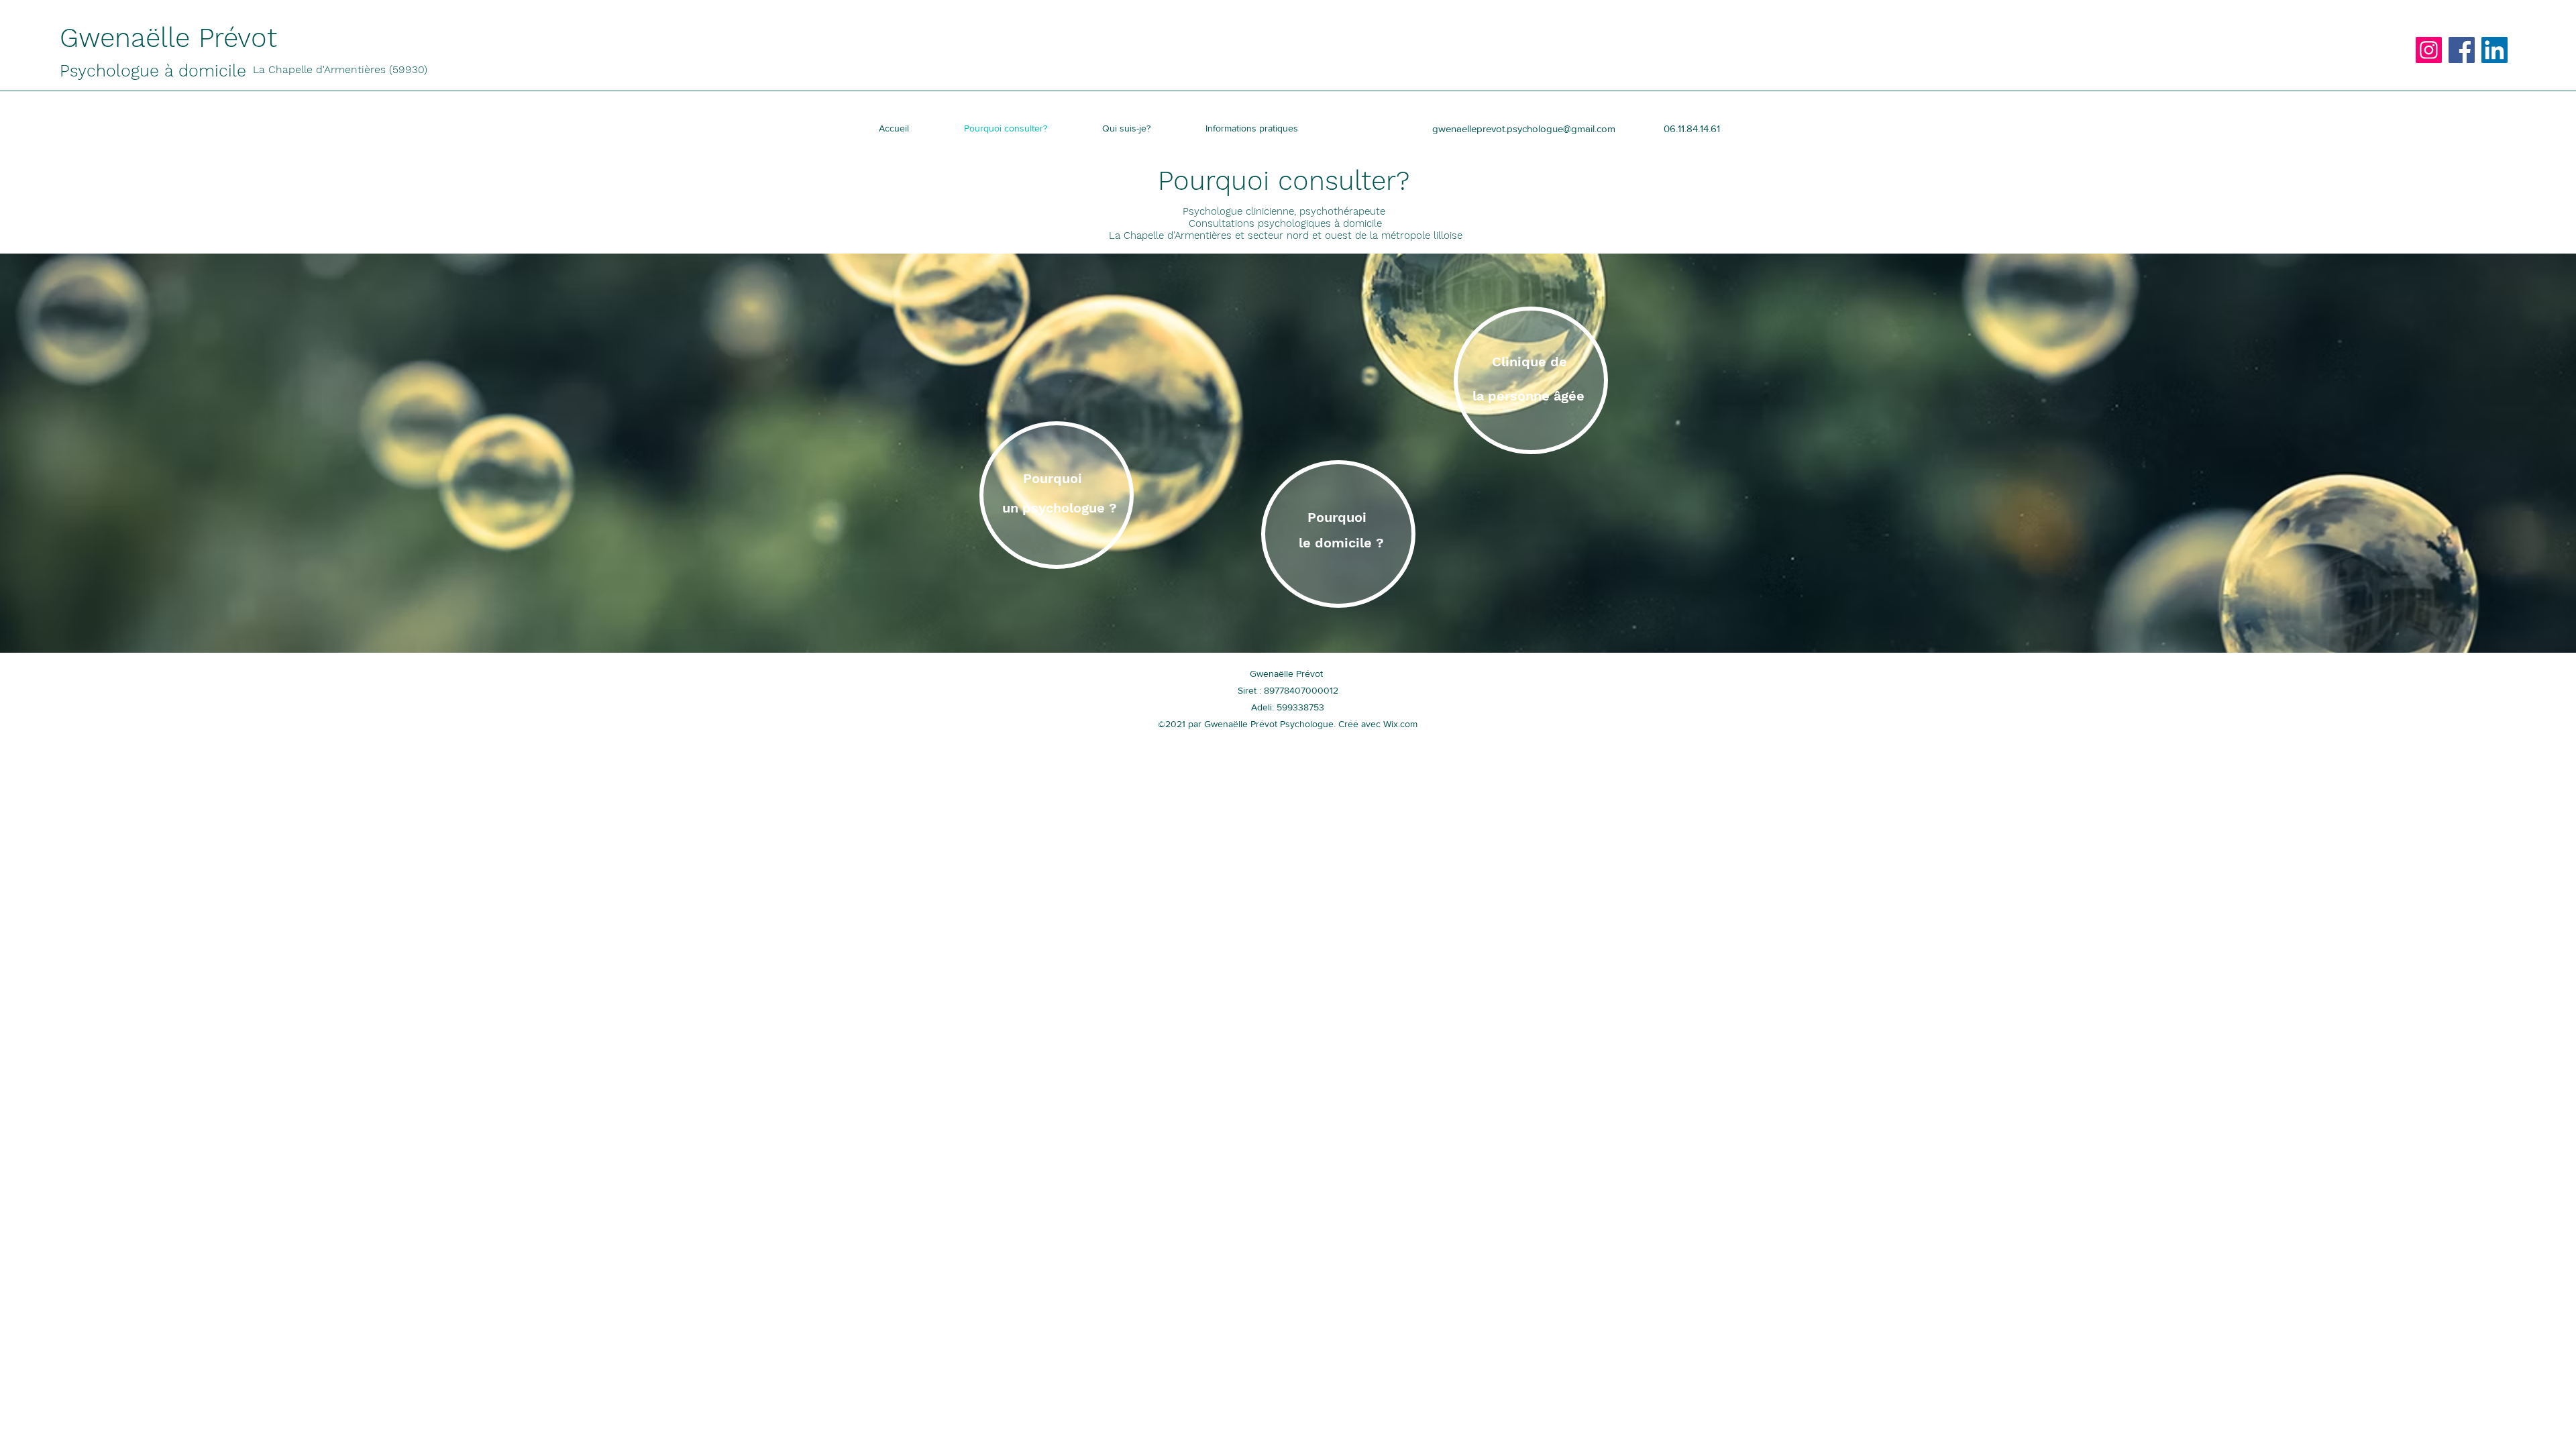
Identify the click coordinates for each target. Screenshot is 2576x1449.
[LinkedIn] (2494, 50)
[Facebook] (2462, 50)
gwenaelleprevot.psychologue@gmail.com (1524, 128)
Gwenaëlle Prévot (173, 38)
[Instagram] (2429, 50)
